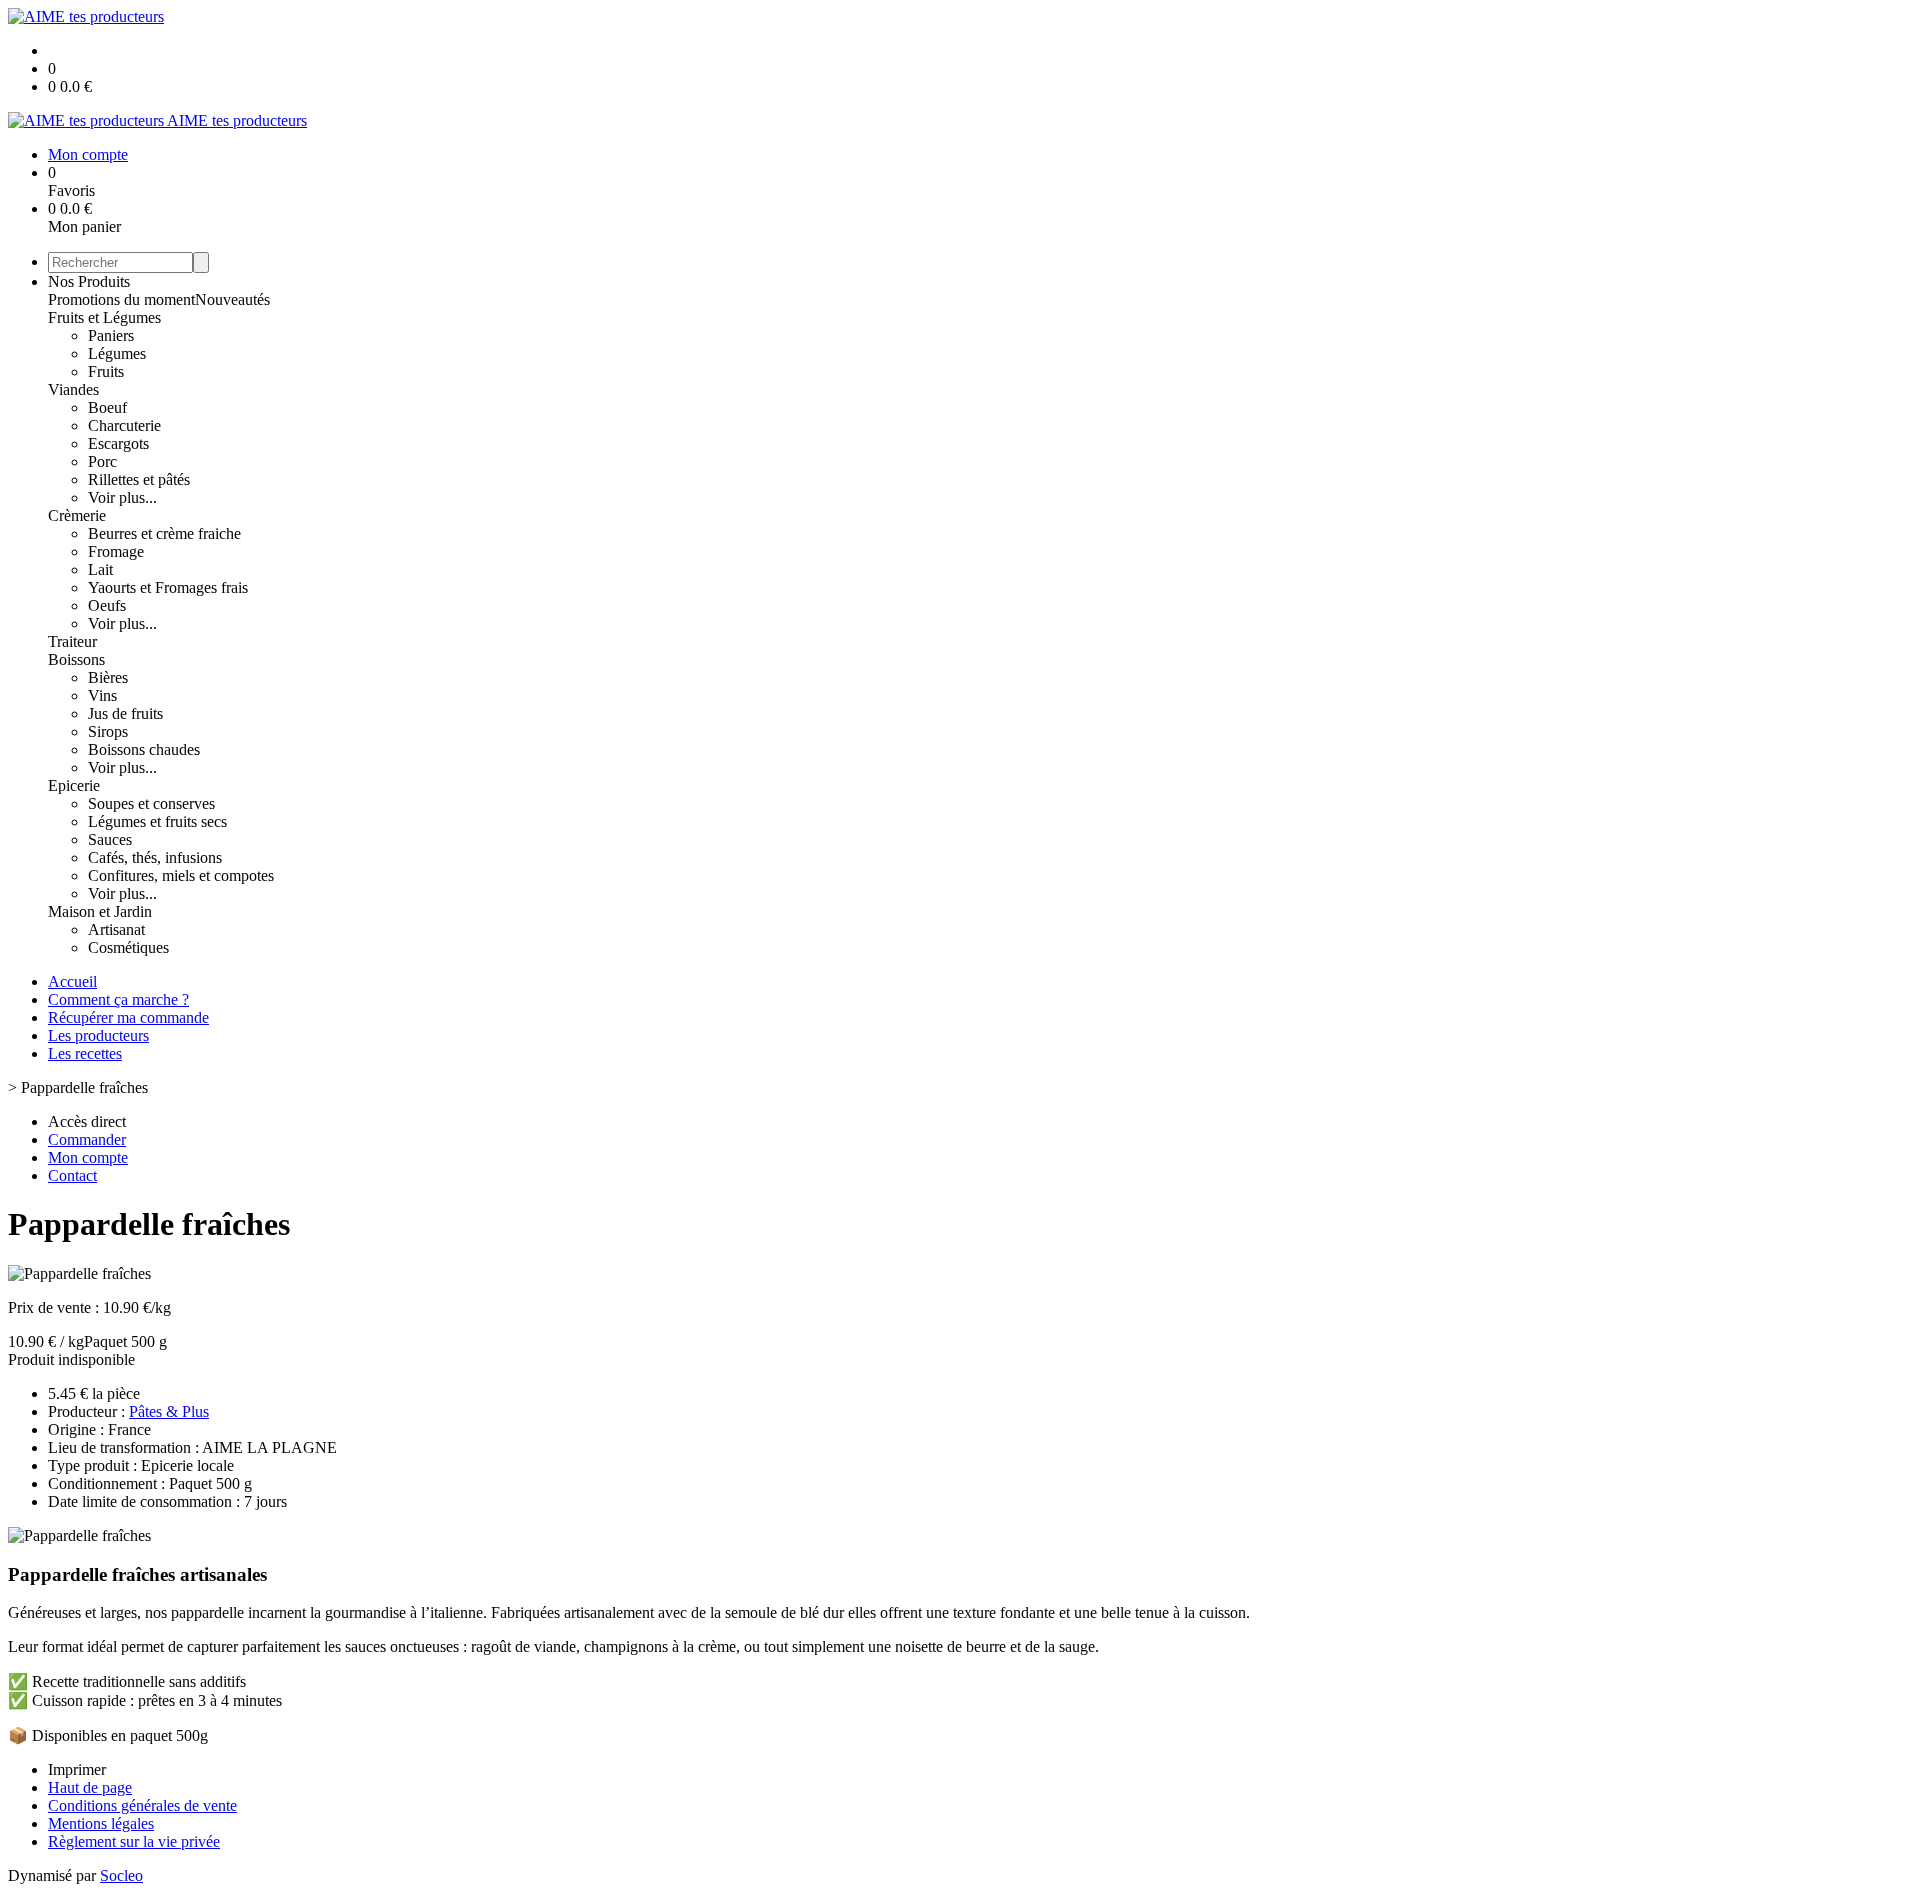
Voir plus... (122, 497)
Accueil (72, 981)
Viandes (73, 389)
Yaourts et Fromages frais (168, 587)
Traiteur (72, 641)
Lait (100, 569)
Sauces (110, 839)
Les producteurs (98, 1035)
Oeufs (107, 605)
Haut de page (90, 1787)
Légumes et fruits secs (157, 821)
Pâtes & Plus (169, 1411)
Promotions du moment (121, 299)
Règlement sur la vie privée (134, 1841)
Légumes (117, 353)
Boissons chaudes (144, 749)
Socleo (121, 1875)
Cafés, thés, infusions (155, 857)
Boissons (76, 659)
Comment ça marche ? (118, 999)
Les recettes (85, 1053)
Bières (108, 677)
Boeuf (107, 407)
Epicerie (74, 785)
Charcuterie (124, 425)
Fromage (116, 551)
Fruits (106, 371)
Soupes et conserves (151, 803)
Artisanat (116, 929)
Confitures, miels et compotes (181, 875)
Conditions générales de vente (142, 1805)
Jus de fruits (125, 713)
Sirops (108, 731)
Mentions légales (101, 1823)
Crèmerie (77, 515)
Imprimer (77, 1769)
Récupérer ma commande (128, 1017)
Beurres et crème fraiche (164, 533)
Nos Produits (89, 281)
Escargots (118, 443)
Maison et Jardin (100, 911)
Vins (102, 695)
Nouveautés (232, 299)
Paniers (111, 335)
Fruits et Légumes (104, 317)
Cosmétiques (128, 947)
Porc (102, 461)
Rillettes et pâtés (139, 479)
